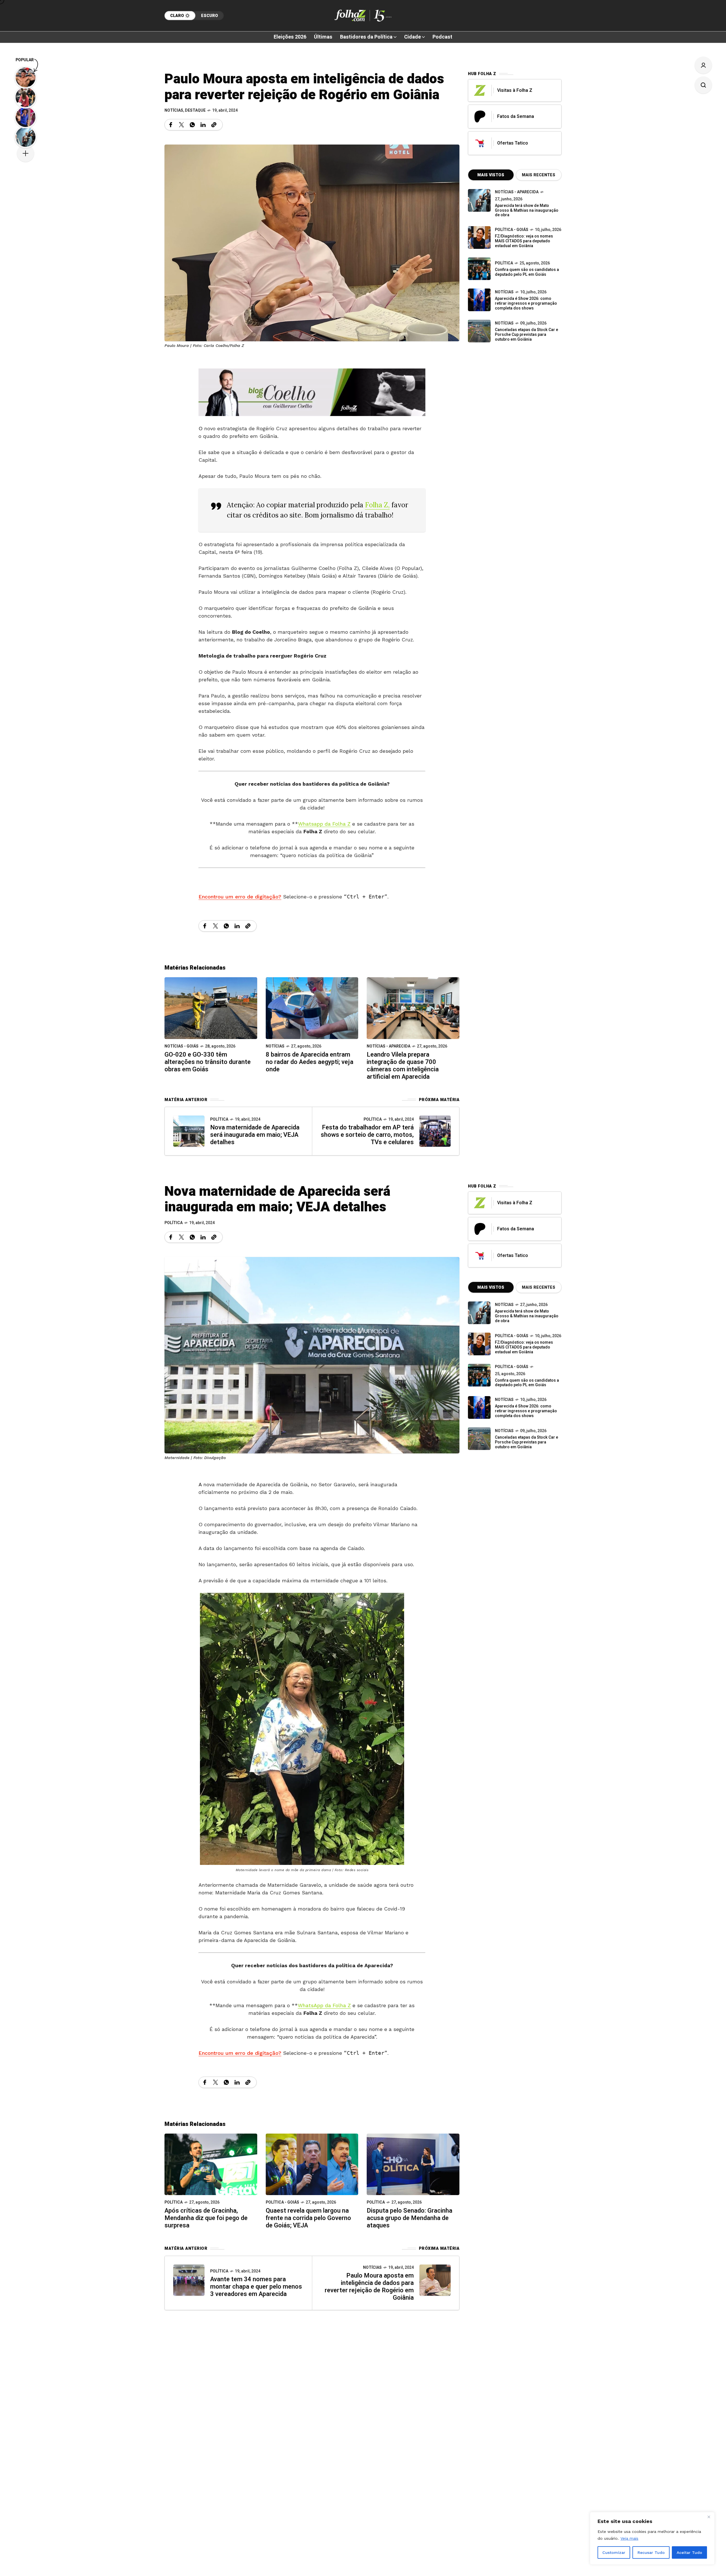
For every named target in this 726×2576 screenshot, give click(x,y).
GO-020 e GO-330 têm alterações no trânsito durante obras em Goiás (208, 1062)
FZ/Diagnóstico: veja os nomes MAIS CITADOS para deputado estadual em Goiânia (524, 241)
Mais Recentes (539, 175)
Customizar (614, 2552)
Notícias (174, 110)
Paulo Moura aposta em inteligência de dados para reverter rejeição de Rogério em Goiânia (369, 2287)
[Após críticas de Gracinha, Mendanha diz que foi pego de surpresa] (211, 2164)
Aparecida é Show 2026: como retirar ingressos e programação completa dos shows (526, 303)
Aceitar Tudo (689, 2552)
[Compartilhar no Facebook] (171, 125)
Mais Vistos (491, 175)
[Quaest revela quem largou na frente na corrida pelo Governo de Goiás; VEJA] (312, 2164)
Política (219, 1119)
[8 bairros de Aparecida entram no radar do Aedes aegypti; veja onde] (312, 1007)
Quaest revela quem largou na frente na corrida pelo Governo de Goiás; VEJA (308, 2218)
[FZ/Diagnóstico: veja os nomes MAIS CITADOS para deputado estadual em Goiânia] (479, 1344)
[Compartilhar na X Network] (181, 125)
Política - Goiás (512, 230)
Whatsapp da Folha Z (324, 824)
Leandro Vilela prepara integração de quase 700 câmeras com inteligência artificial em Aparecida (403, 1066)
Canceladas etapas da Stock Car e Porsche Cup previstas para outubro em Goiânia (526, 335)
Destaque (195, 110)
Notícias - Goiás (181, 1046)
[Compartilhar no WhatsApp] (192, 125)
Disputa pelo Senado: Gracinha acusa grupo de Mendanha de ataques (410, 2218)
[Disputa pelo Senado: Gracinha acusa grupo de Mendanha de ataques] (413, 2164)
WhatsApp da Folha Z (324, 2005)
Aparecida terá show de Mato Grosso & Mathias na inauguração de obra (527, 210)
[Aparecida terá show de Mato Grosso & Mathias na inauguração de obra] (479, 200)
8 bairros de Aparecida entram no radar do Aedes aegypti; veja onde (310, 1062)
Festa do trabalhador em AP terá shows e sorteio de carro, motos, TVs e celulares (367, 1135)
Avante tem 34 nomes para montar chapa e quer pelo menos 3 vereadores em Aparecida (256, 2287)
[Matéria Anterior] (189, 1131)
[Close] (709, 2517)
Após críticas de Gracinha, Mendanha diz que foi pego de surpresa (206, 2218)
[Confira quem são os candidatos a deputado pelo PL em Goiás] (479, 269)
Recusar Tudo (651, 2552)
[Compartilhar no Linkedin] (203, 125)
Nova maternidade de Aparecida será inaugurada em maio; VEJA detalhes (255, 1135)
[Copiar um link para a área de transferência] (214, 125)
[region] (652, 2538)
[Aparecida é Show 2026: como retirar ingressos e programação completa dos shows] (479, 1407)
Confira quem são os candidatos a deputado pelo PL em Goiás (527, 272)
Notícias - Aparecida (389, 1046)
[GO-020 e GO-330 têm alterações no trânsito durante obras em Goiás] (211, 1007)
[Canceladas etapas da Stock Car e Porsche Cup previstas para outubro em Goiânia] (479, 331)
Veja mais (629, 2538)
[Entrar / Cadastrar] (703, 65)
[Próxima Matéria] (435, 1131)
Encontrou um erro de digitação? (240, 897)
